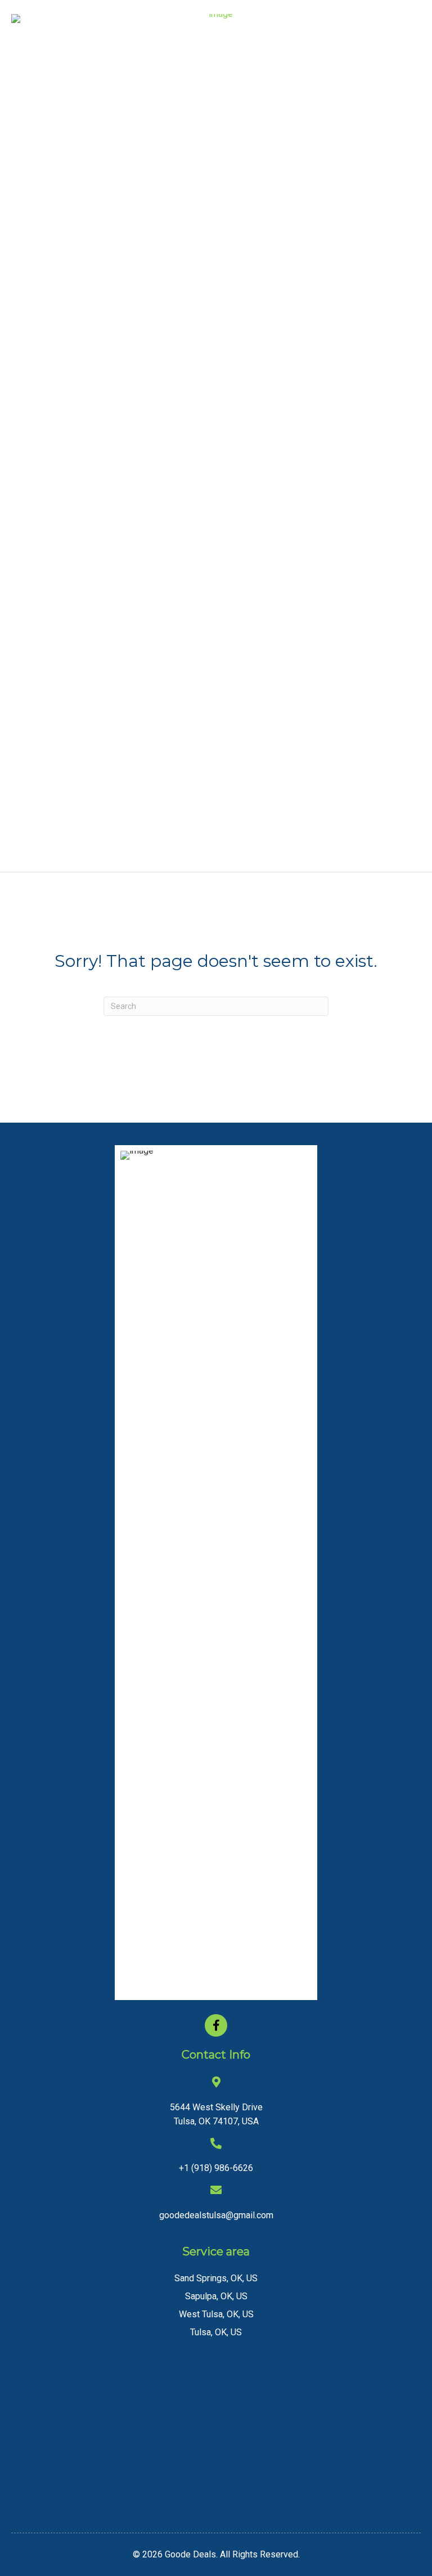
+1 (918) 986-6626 (216, 2168)
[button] (216, 2025)
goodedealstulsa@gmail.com (216, 2215)
